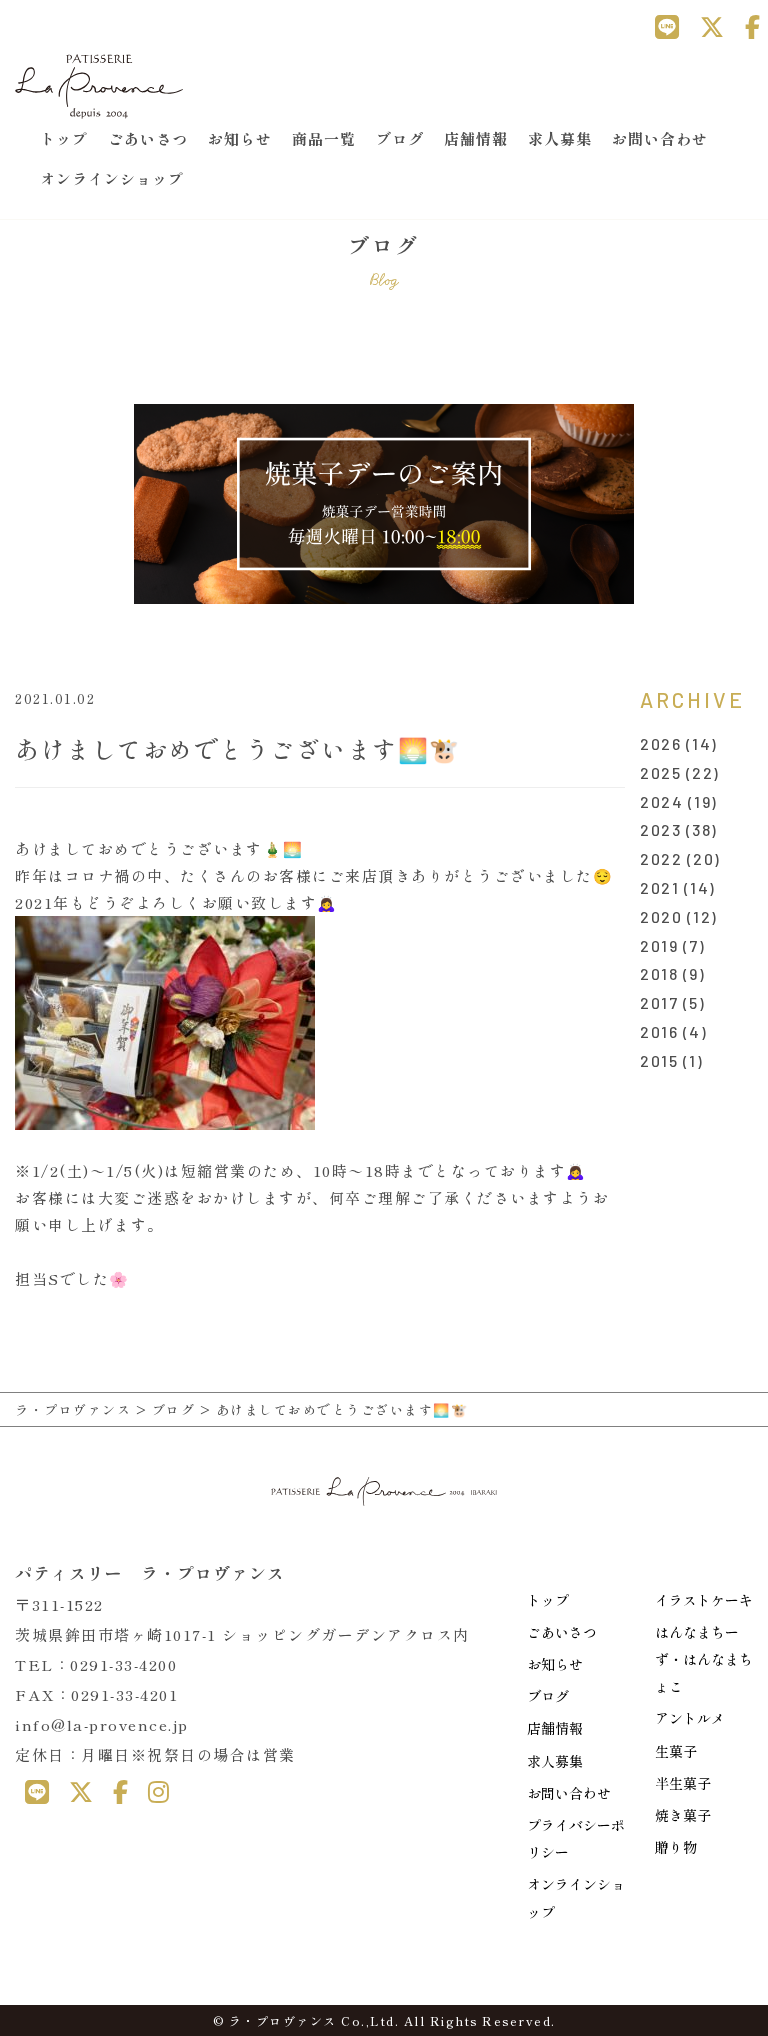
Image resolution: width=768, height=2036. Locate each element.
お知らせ (240, 138)
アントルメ (690, 1718)
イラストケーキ (704, 1600)
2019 (659, 945)
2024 (661, 801)
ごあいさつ (148, 138)
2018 (659, 973)
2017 (659, 1002)
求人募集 (560, 138)
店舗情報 (476, 138)
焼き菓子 (683, 1815)
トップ (64, 138)
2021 (659, 887)
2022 (661, 858)
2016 (659, 1031)
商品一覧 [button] (324, 138)
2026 (660, 743)
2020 (661, 916)
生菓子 (676, 1751)
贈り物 (676, 1847)
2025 (660, 772)
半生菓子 (683, 1783)
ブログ (400, 138)
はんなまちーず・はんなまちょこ (704, 1659)
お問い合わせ (660, 138)
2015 (659, 1060)
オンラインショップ (112, 178)
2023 (660, 829)
